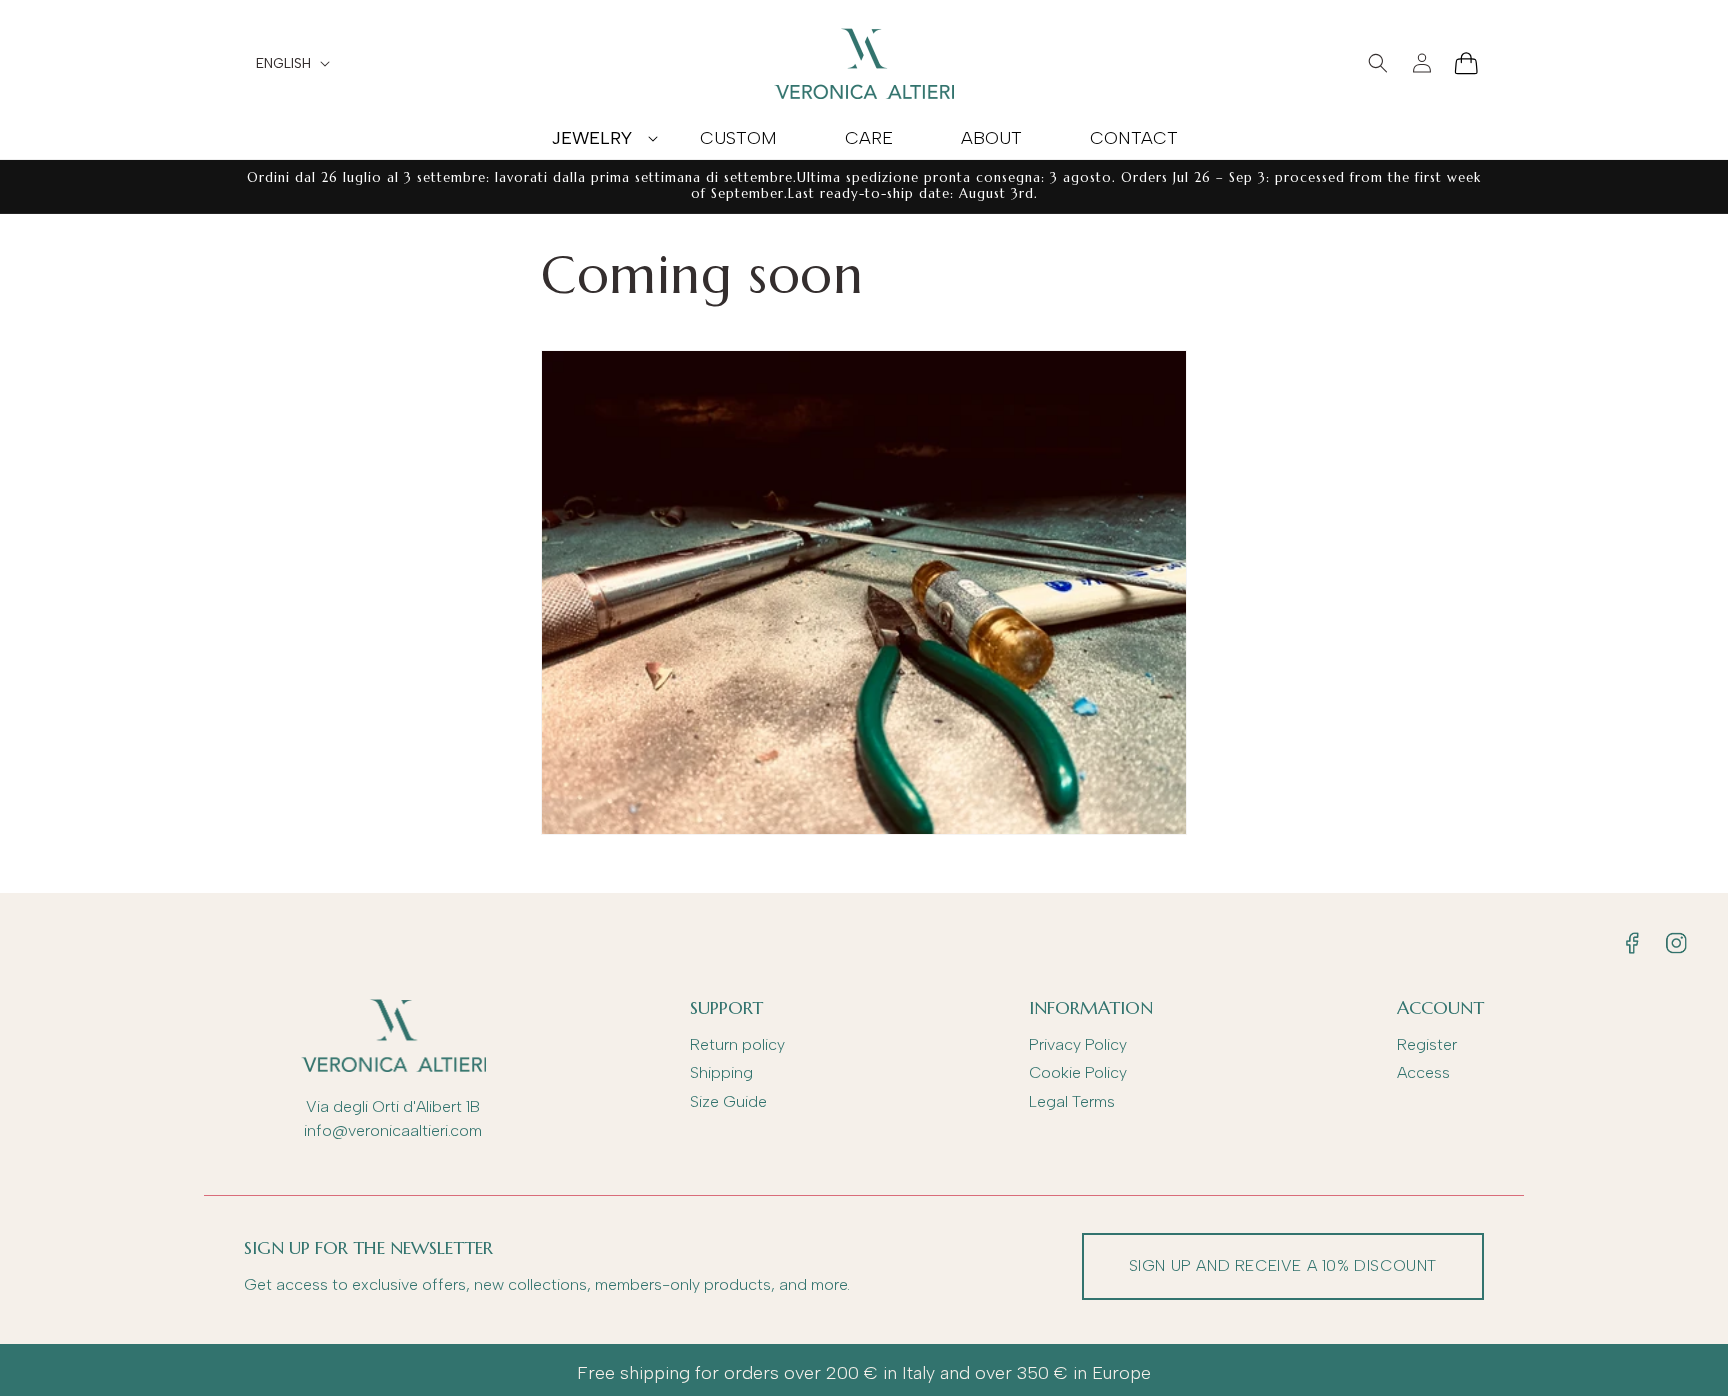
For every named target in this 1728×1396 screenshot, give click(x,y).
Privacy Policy (1078, 1044)
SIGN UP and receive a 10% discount (1283, 1265)
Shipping (721, 1072)
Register (1427, 1044)
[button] (591, 138)
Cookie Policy (1078, 1072)
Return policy (737, 1044)
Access (1423, 1072)
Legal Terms (1072, 1101)
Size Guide (728, 1101)
